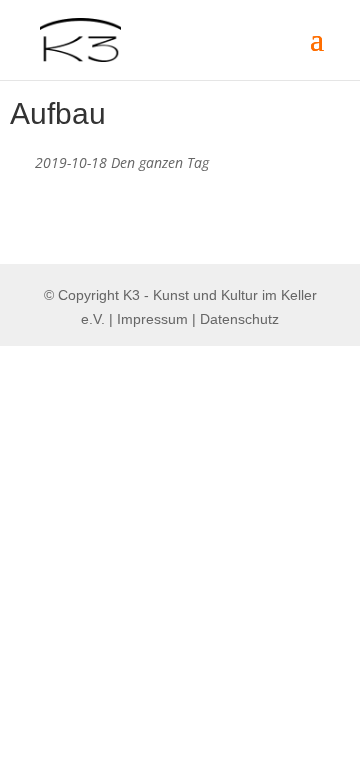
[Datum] (20, 158)
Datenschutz (239, 319)
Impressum (152, 319)
